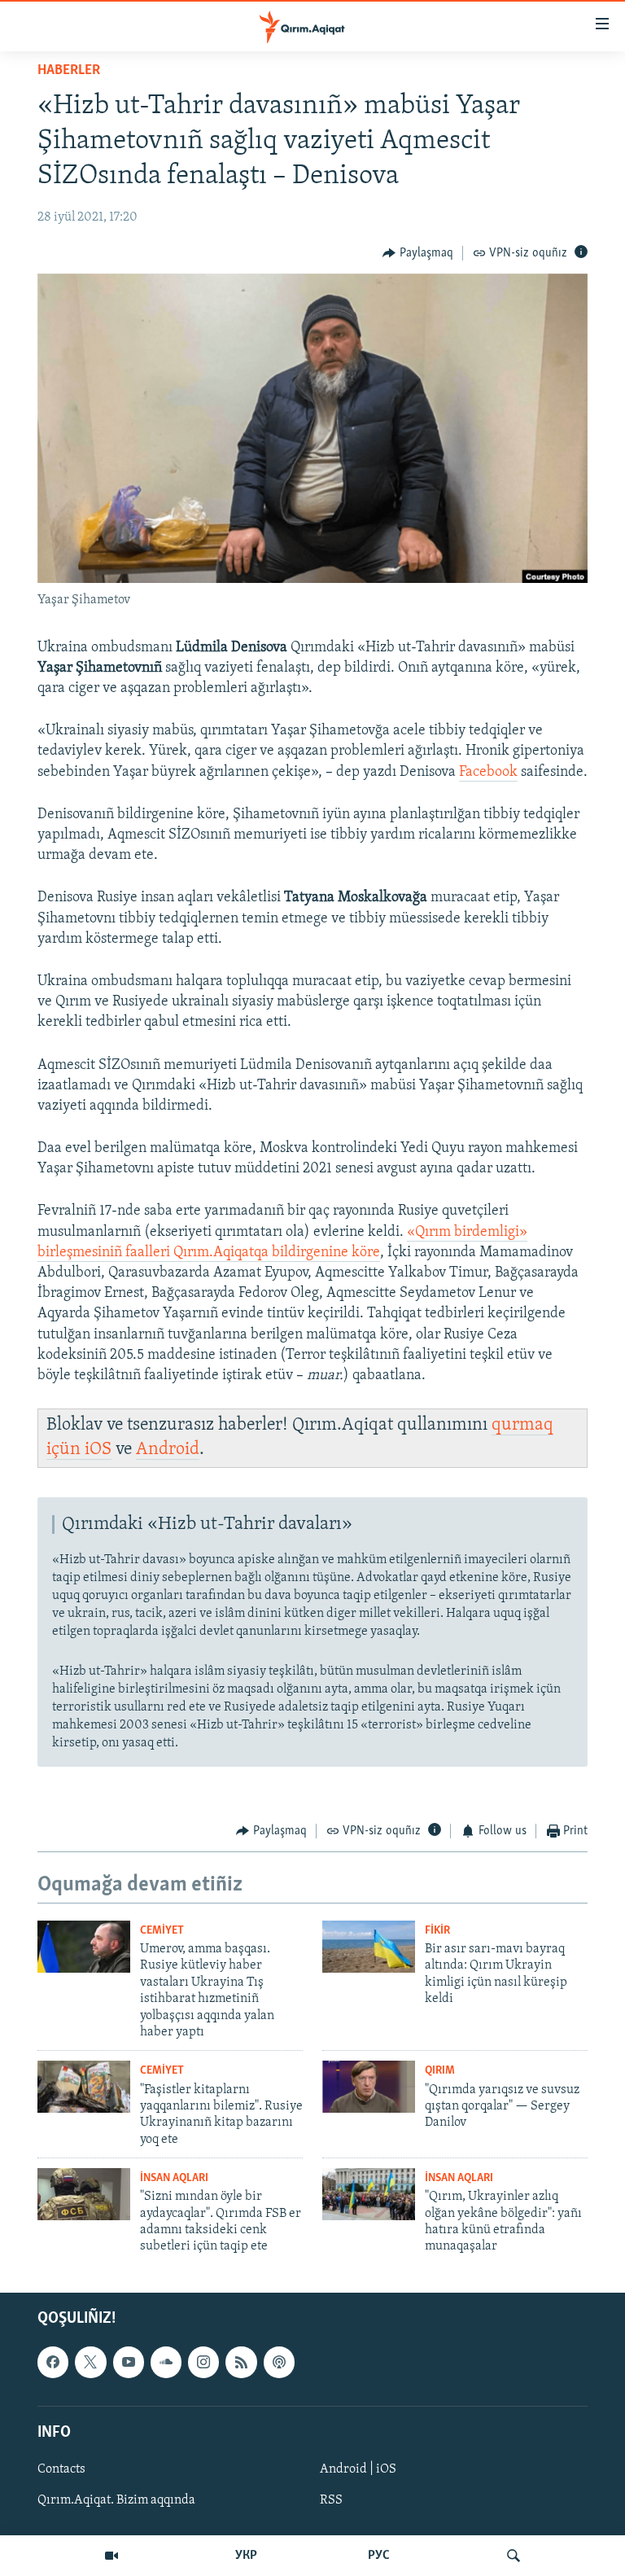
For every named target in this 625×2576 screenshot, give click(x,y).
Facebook (488, 773)
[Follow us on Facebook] (53, 2362)
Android (168, 1450)
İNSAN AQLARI (174, 2178)
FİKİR (437, 1931)
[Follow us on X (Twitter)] (90, 2362)
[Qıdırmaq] (514, 2556)
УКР (246, 2556)
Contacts (61, 2469)
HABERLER (69, 71)
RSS (331, 2500)
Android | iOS (358, 2469)
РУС (379, 2556)
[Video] (111, 2556)
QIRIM (440, 2071)
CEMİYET (162, 1931)
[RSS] (241, 2362)
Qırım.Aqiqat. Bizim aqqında (116, 2500)
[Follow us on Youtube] (129, 2362)
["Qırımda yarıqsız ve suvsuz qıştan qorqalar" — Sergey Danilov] (369, 2087)
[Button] (418, 253)
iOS (98, 1450)
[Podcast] (279, 2362)
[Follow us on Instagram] (203, 2362)
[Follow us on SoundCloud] (166, 2362)
